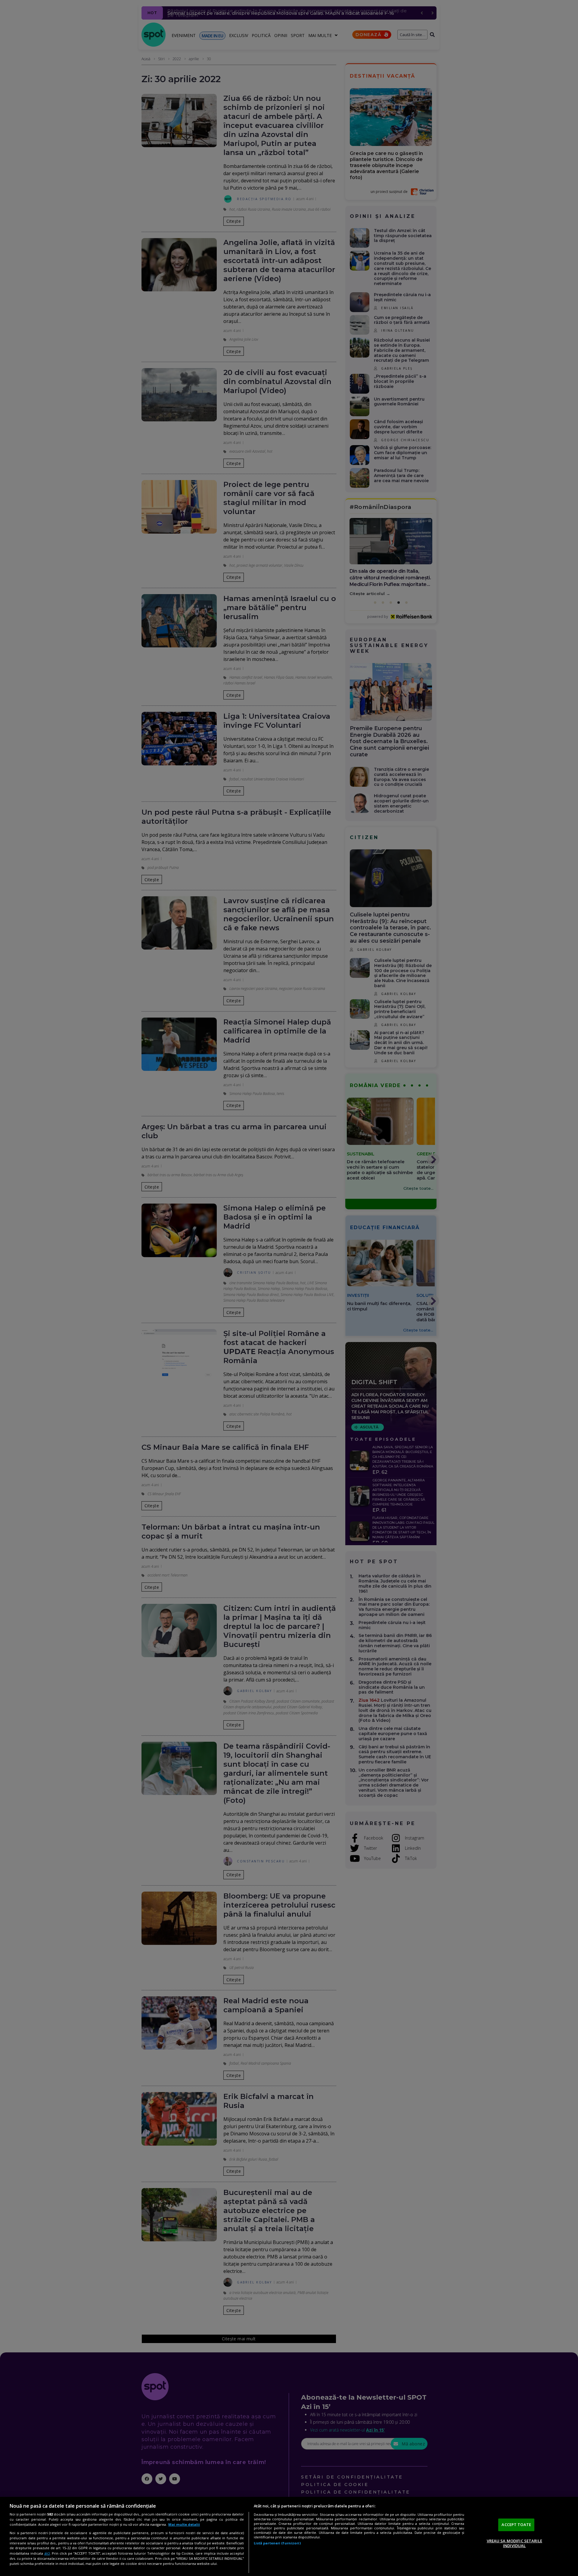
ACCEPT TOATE (516, 2525)
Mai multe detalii (184, 2524)
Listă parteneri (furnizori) (277, 2543)
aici (47, 2553)
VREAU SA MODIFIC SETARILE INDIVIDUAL (514, 2543)
